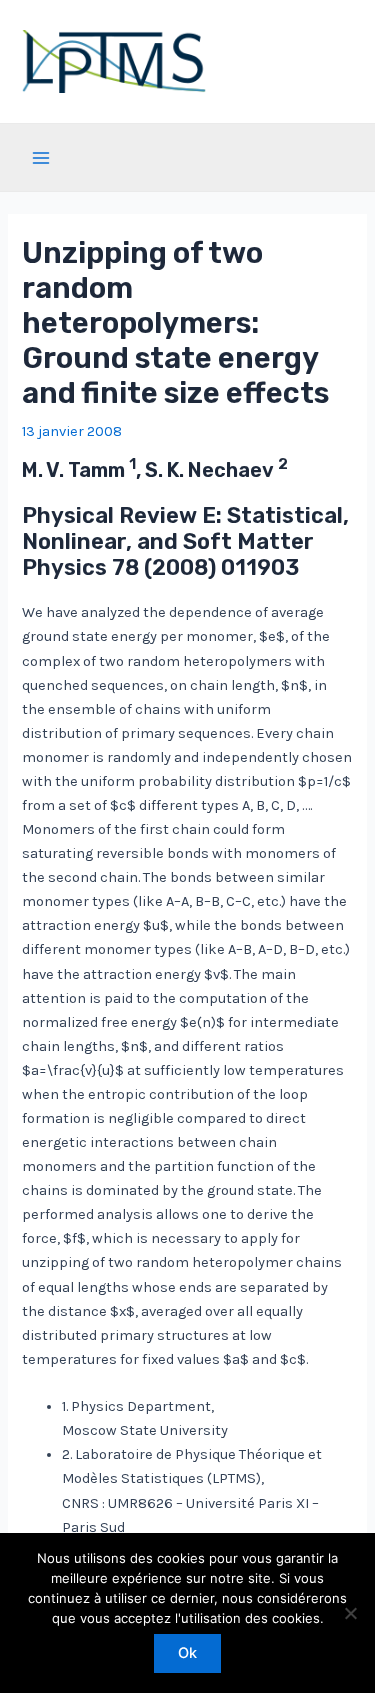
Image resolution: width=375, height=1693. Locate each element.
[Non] (350, 1613)
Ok (187, 1653)
